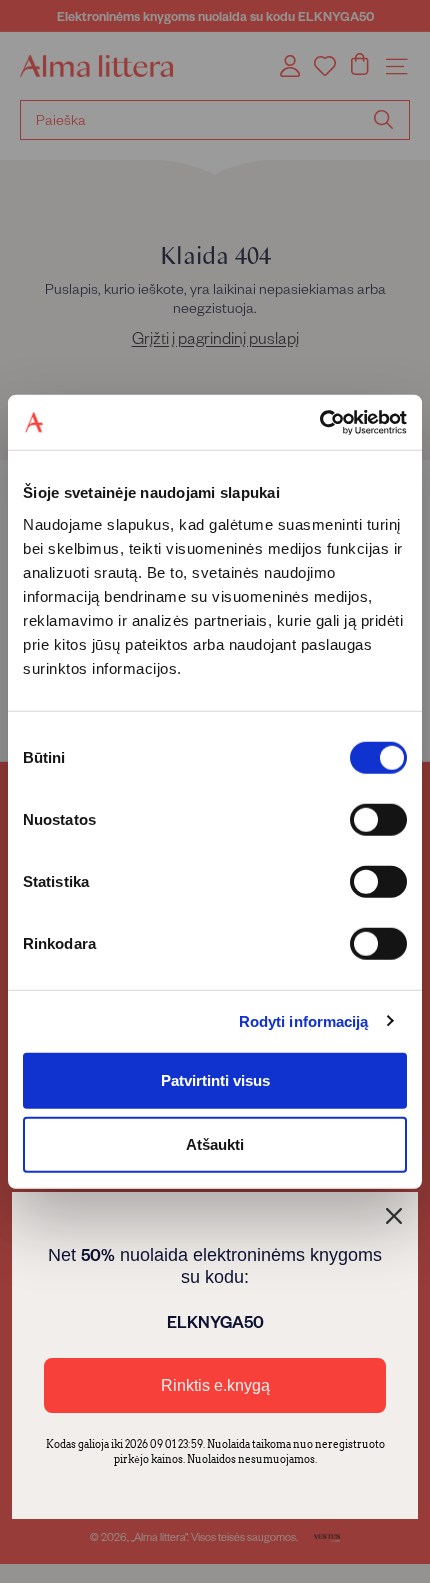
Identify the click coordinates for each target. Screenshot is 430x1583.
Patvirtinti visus (215, 1079)
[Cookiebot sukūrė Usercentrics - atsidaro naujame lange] (319, 422)
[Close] (394, 1216)
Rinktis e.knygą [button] (215, 1385)
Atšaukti (215, 1143)
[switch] (378, 819)
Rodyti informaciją (304, 1021)
